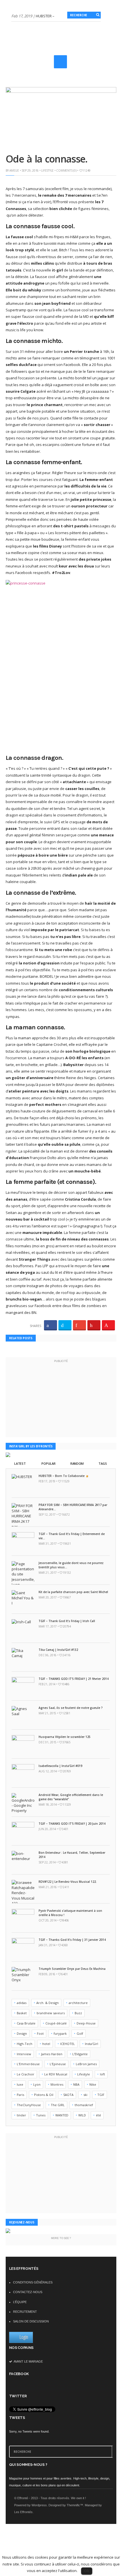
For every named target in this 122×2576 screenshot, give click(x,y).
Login (24, 2337)
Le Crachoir (26, 2074)
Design (22, 2033)
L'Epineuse (58, 2064)
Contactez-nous (28, 2292)
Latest (20, 1463)
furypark (60, 2033)
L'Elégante (80, 2054)
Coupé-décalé (56, 2023)
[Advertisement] (67, 69)
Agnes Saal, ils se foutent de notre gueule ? (71, 1708)
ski (85, 2095)
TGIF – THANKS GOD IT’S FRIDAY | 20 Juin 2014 (72, 1824)
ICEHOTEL (68, 2044)
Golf (80, 2033)
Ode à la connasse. (47, 159)
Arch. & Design (48, 2003)
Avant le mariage (28, 2361)
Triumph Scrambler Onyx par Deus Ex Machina (72, 1969)
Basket (22, 2013)
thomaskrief (84, 2105)
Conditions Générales (33, 2282)
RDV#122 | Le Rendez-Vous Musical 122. (68, 1882)
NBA (76, 2084)
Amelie (14, 170)
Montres (57, 2084)
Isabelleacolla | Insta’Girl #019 (60, 1766)
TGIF (101, 2095)
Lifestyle (47, 170)
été (98, 2115)
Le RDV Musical (56, 2074)
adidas (22, 2003)
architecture (78, 2003)
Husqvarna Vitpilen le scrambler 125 (65, 1737)
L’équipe (20, 2302)
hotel (46, 2044)
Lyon (37, 2084)
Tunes (41, 2115)
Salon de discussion (31, 2321)
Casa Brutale (26, 2023)
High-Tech (25, 2044)
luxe (20, 2084)
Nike (93, 2084)
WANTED (62, 2115)
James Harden (52, 2054)
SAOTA (68, 2095)
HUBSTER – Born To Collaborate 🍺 (64, 1476)
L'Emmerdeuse (28, 2064)
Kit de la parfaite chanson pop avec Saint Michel (73, 1592)
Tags (103, 1463)
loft (102, 2074)
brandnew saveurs (51, 2013)
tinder (21, 2115)
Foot (40, 2033)
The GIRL (58, 2105)
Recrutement (25, 2312)
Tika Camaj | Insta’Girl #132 (58, 1650)
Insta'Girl (91, 2044)
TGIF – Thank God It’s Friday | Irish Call (67, 1621)
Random (77, 1463)
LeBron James (86, 2064)
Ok (87, 2571)
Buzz (78, 2013)
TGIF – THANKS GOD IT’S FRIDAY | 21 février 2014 (74, 1679)
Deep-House (86, 2023)
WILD (82, 2115)
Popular (48, 1463)
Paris (20, 2095)
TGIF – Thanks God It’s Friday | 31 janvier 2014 (72, 1940)
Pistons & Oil (44, 2095)
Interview (24, 2054)
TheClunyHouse (29, 2105)
